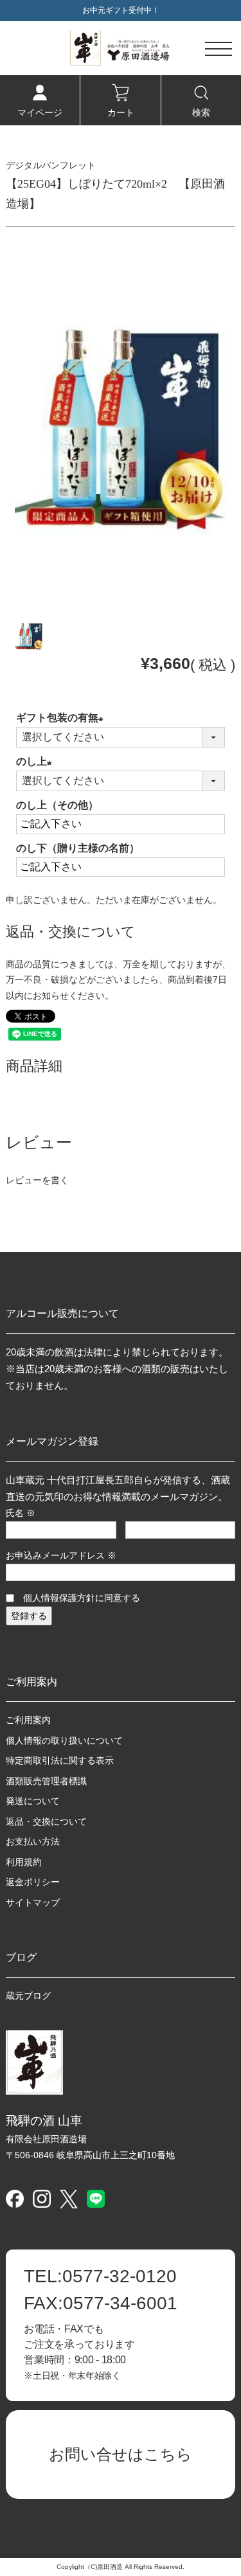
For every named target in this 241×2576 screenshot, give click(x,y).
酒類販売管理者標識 (46, 1781)
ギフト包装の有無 (62, 718)
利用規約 (24, 1862)
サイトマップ (33, 1902)
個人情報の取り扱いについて (64, 1740)
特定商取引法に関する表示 (60, 1760)
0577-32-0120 (100, 2276)
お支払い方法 (33, 1841)
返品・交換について (46, 1821)
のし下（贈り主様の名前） (78, 848)
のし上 (37, 761)
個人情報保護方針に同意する (82, 1598)
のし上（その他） (57, 805)
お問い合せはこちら (121, 2454)
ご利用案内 (28, 1720)
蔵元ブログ (28, 1996)
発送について (33, 1801)
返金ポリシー (33, 1882)
